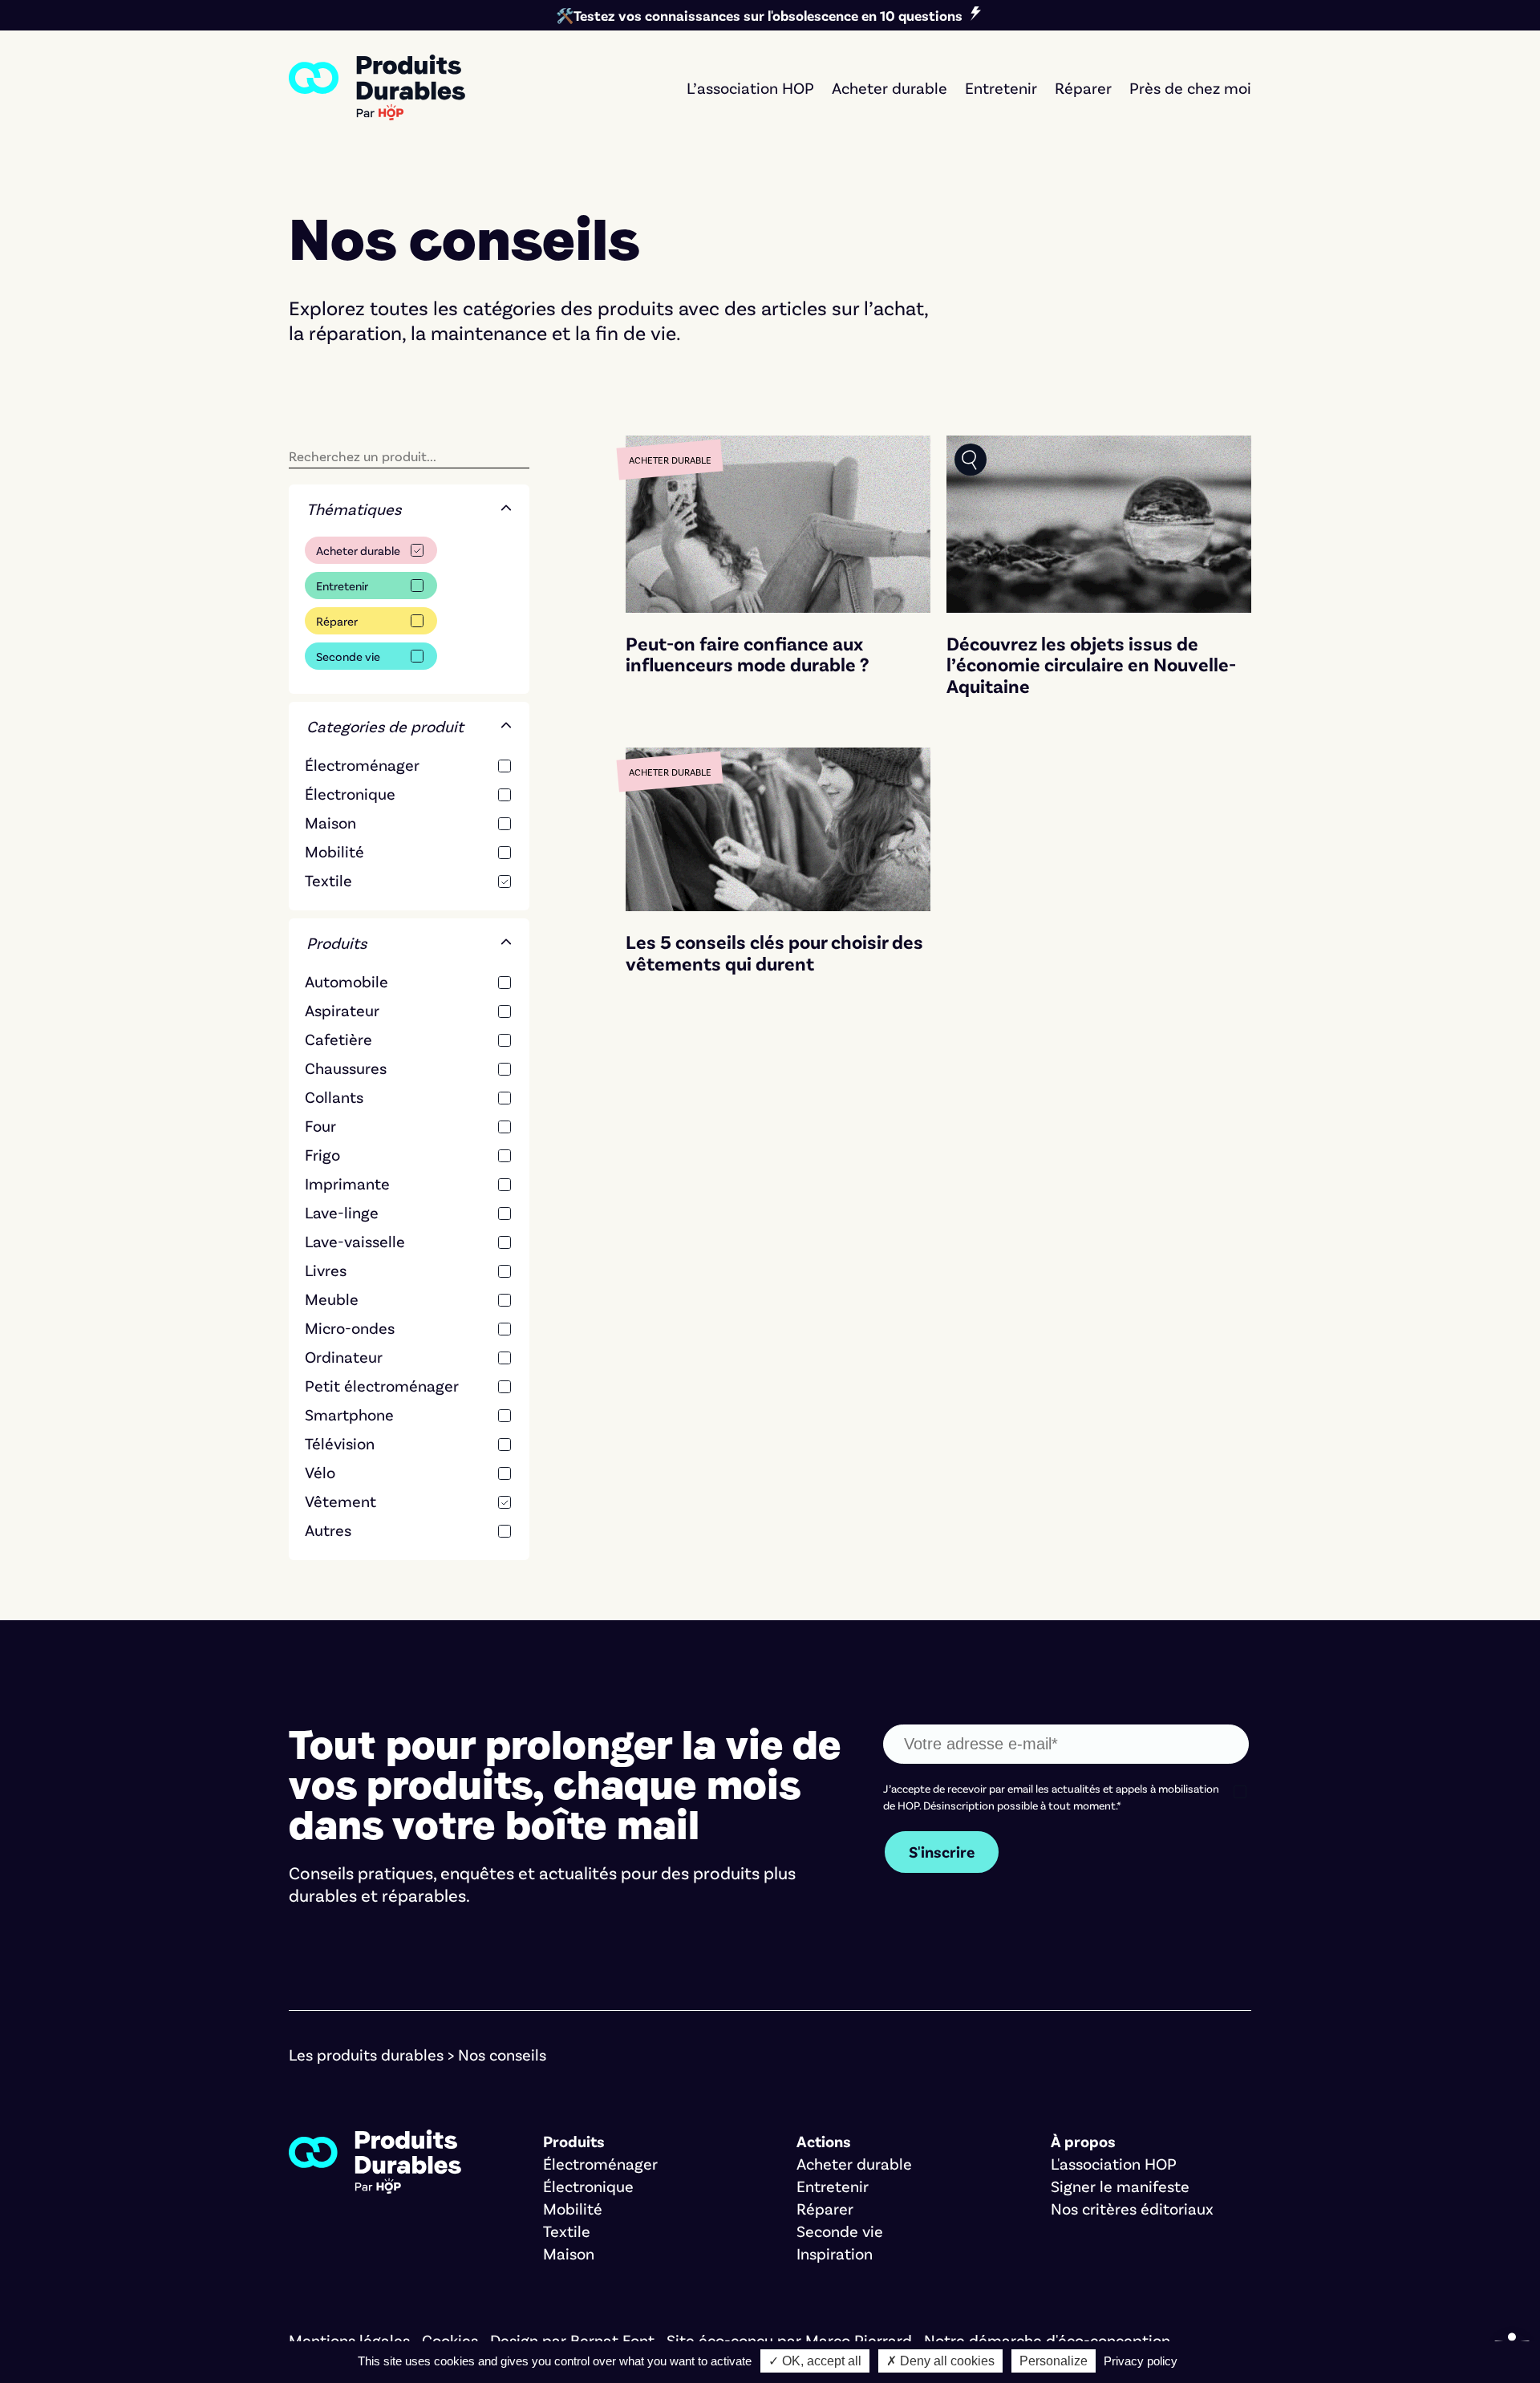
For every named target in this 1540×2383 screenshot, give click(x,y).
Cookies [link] (450, 2340)
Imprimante (347, 1183)
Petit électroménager (382, 1385)
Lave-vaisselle (355, 1241)
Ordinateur (344, 1356)
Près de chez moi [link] (1190, 87)
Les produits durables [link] (366, 2054)
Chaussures (346, 1068)
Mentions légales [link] (349, 2340)
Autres (328, 1530)
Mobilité (334, 851)
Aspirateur (342, 1010)
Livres (326, 1270)
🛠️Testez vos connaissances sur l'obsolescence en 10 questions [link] (759, 15)
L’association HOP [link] (750, 87)
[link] (377, 87)
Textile (328, 880)
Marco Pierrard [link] (859, 2340)
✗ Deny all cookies (940, 2361)
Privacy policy (1141, 2361)
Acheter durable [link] (890, 87)
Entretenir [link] (1001, 87)
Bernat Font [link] (612, 2340)
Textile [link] (567, 2231)
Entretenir (342, 586)
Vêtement (340, 1501)
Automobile (346, 981)
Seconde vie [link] (840, 2231)
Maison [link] (569, 2253)
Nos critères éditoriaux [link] (1132, 2208)
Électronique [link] (588, 2186)
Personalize (1054, 2361)
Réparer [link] (1083, 87)
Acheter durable (358, 550)
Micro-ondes (350, 1327)
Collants (334, 1096)
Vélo (320, 1472)
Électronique (350, 793)
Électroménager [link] (600, 2163)
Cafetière (338, 1039)
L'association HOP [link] (1114, 2163)
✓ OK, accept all (815, 2361)
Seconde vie (348, 656)
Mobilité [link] (573, 2208)
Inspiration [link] (835, 2253)
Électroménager (362, 764)
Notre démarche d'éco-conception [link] (1047, 2340)
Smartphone (349, 1414)
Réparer (337, 621)
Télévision (340, 1443)
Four (320, 1125)
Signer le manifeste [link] (1120, 2186)
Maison (330, 822)
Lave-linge (342, 1212)
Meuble (332, 1299)
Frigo (322, 1154)
